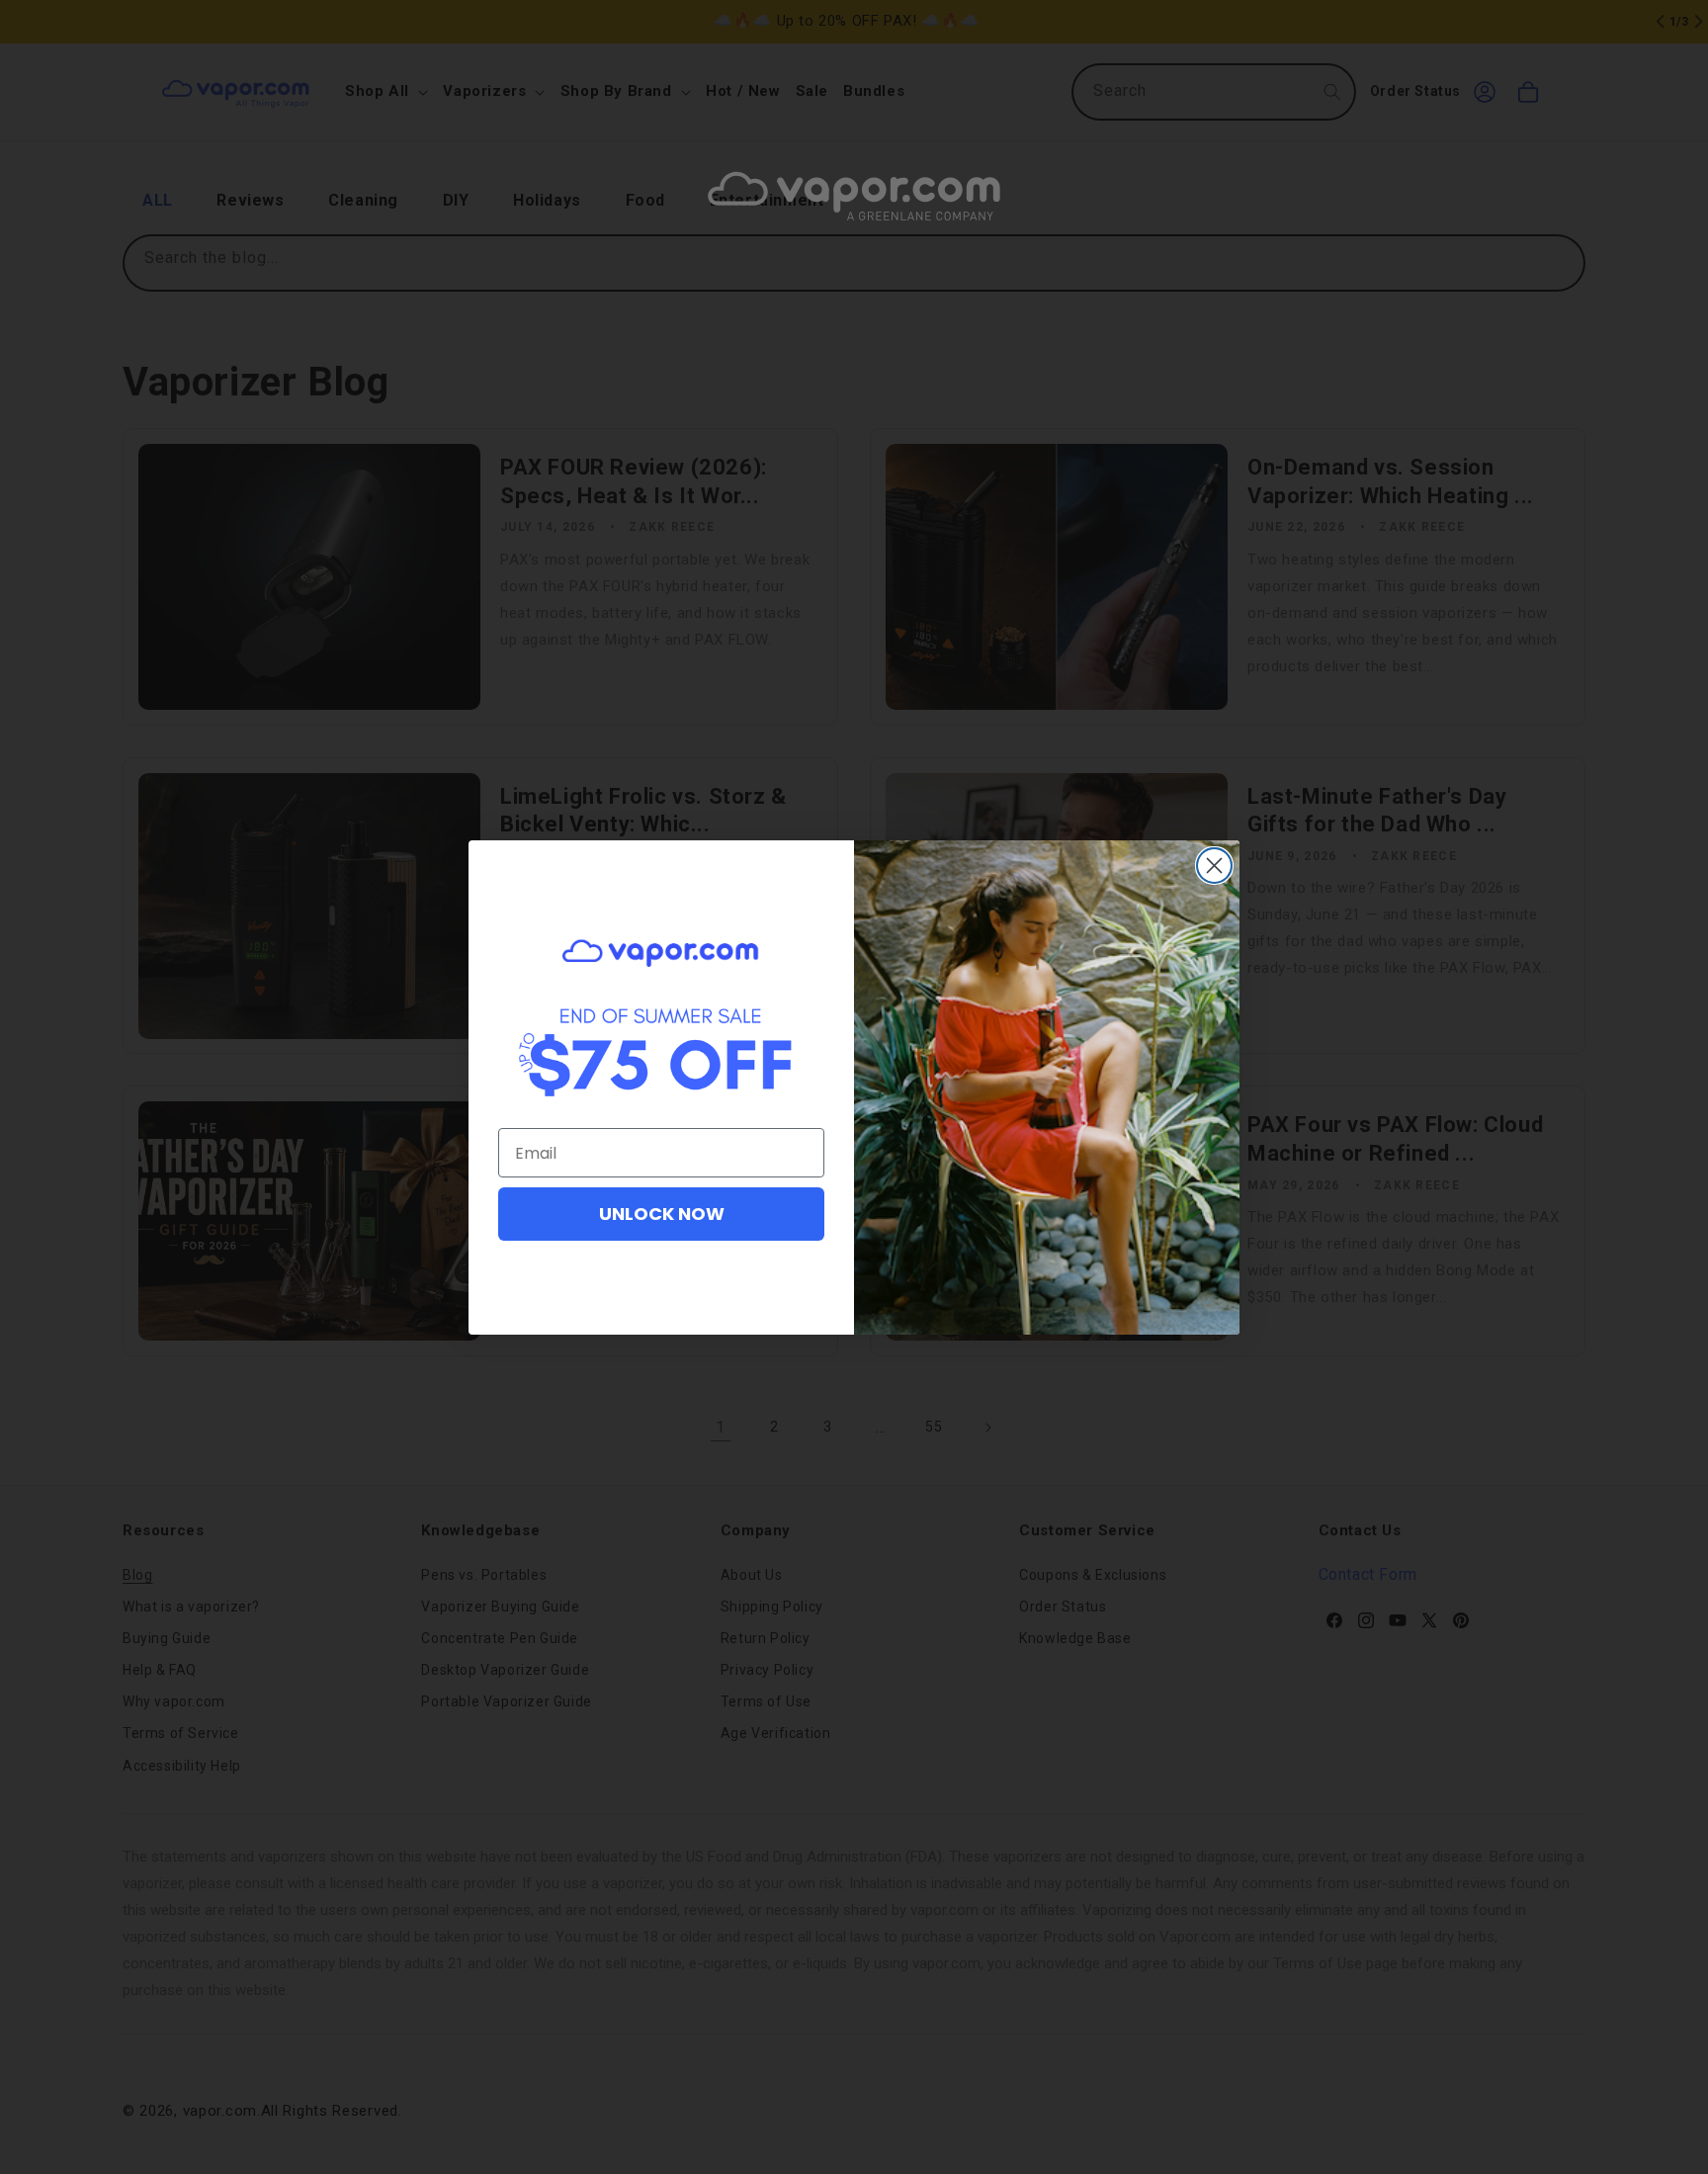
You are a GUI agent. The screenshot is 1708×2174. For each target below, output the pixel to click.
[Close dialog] (1214, 866)
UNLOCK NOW (662, 1214)
